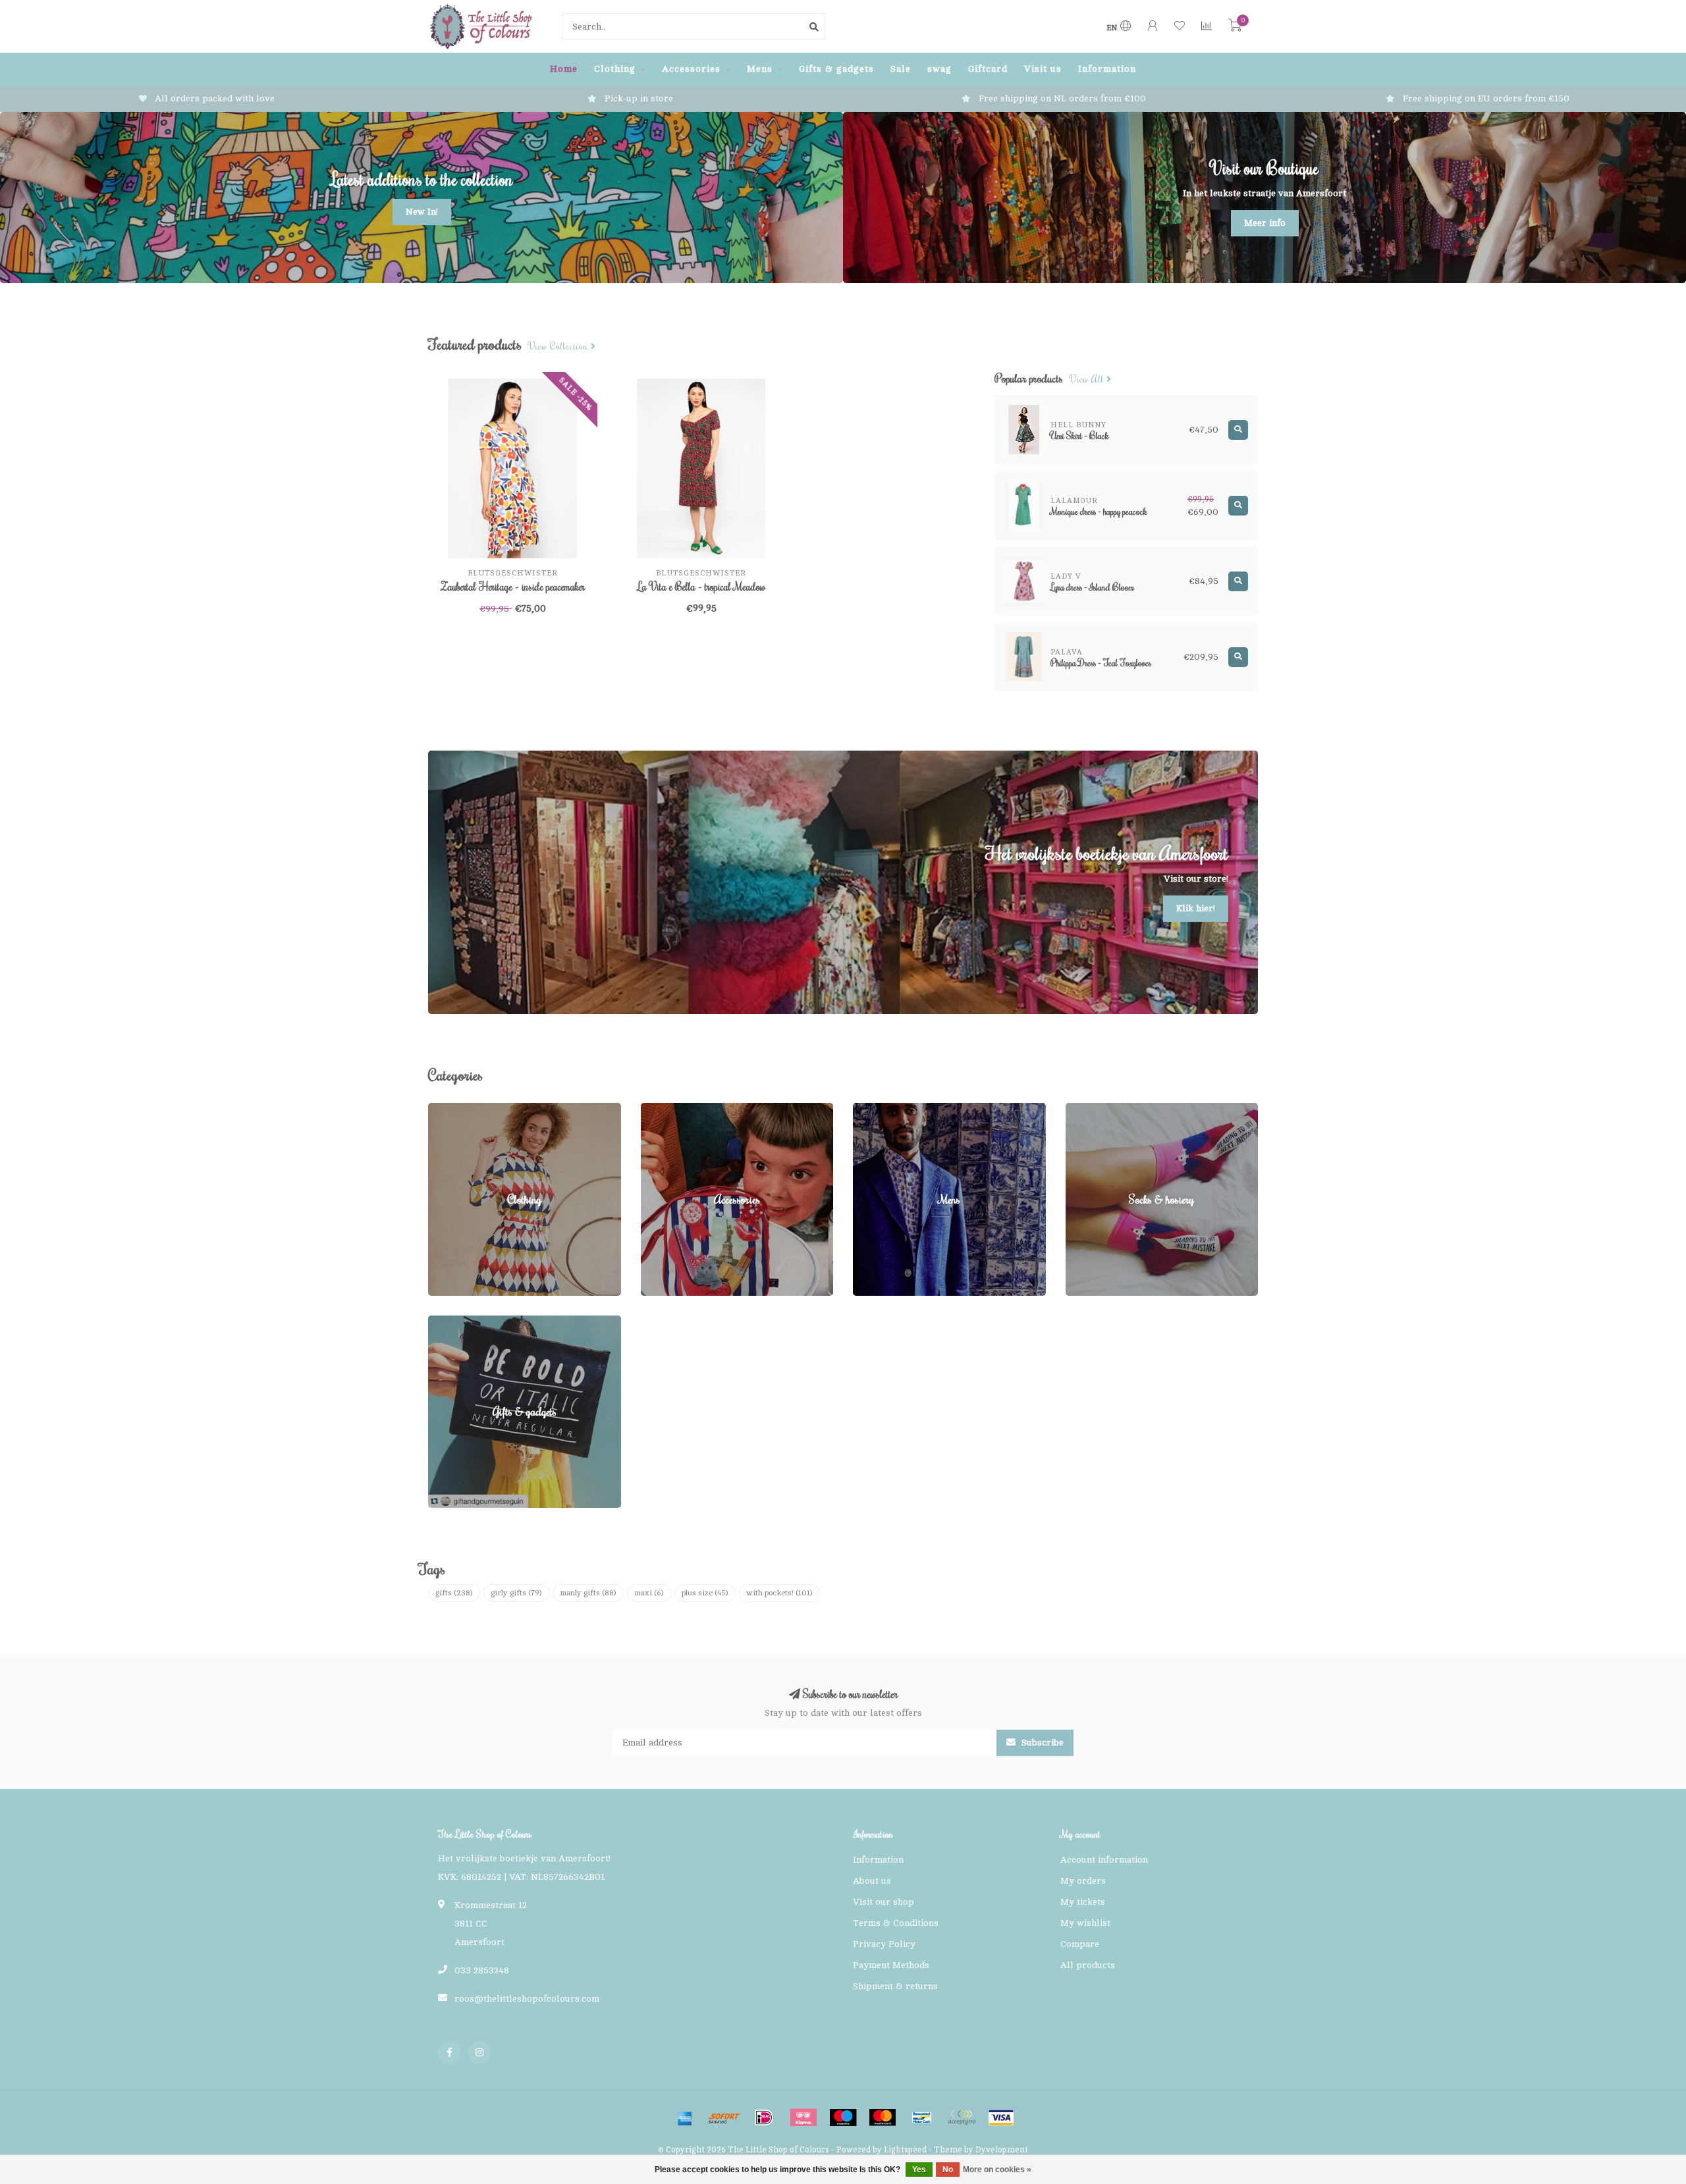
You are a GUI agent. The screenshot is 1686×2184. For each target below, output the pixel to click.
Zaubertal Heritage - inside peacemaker (513, 587)
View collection (559, 347)
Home (564, 69)
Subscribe (1041, 1743)
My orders (1083, 1881)
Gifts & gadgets (836, 69)
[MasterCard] (883, 2117)
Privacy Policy (884, 1944)
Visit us (1043, 69)
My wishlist (1085, 1923)
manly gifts (588, 1593)
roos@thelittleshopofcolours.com (527, 1999)
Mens (760, 69)
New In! (422, 212)
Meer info (1265, 223)
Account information (1104, 1860)
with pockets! (779, 1593)
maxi (649, 1593)
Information (1107, 69)
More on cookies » (997, 2170)
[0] (1235, 28)
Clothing (615, 69)
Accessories (691, 69)
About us (872, 1881)
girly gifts (516, 1593)
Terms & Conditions (896, 1923)
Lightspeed (905, 2150)
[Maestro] (843, 2117)
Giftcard (988, 69)
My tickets (1083, 1902)
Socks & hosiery (1101, 1109)
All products (1088, 1965)
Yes (919, 2170)
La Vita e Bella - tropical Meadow (701, 587)
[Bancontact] (922, 2117)
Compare (1080, 1944)
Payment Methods (891, 1965)
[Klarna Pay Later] (803, 2117)
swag (939, 69)
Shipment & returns (895, 1986)
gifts (454, 1593)
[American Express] (685, 2117)
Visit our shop (884, 1902)
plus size (705, 1593)
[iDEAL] (764, 2117)
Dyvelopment (1002, 2150)
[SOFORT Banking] (724, 2117)
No (948, 2170)
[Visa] (1001, 2117)
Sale (901, 69)
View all (1088, 380)
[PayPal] (962, 2117)
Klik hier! (1196, 908)
